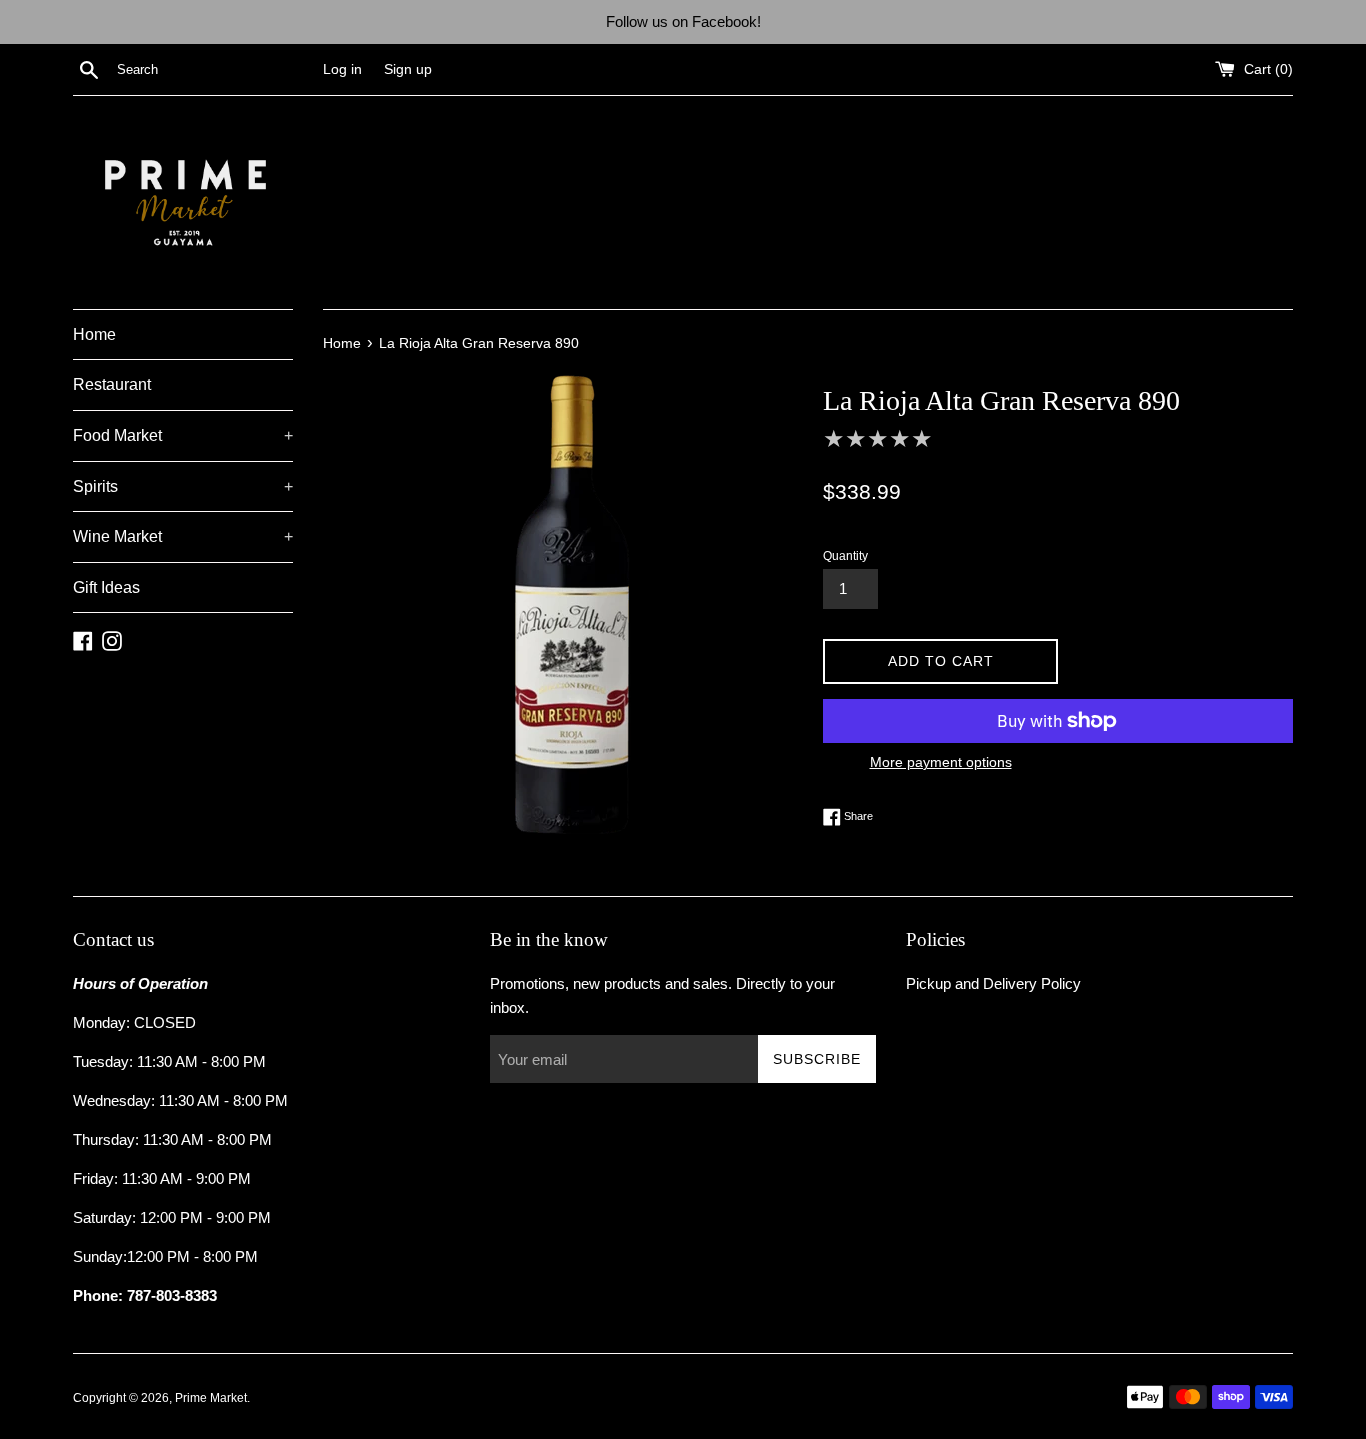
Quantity (845, 556)
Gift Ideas (106, 587)
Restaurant (112, 384)
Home (94, 334)
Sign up (408, 69)
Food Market (183, 435)
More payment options (941, 762)
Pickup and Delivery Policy (993, 983)
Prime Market (211, 1398)
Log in (342, 69)
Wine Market (183, 536)
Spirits (183, 486)
